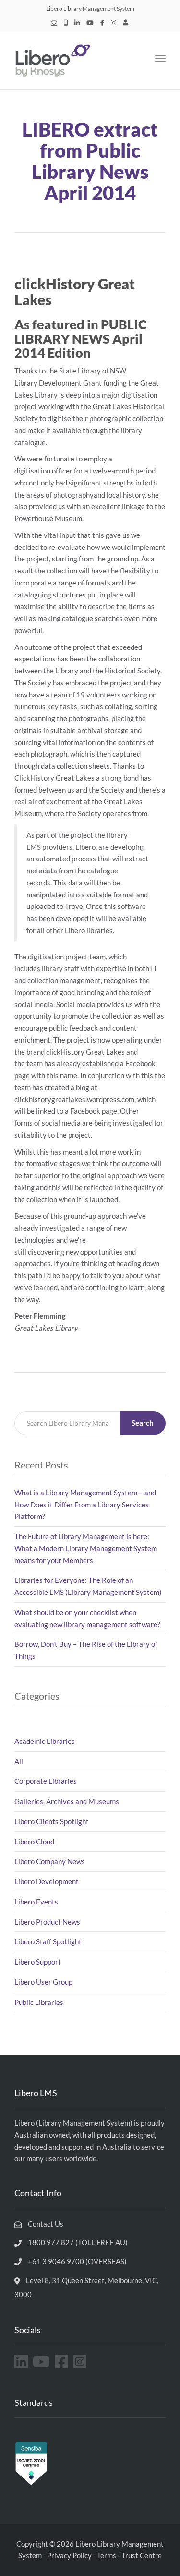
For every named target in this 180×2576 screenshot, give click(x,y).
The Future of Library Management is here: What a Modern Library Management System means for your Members (86, 1548)
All (19, 1761)
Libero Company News (50, 1861)
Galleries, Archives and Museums (67, 1801)
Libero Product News (47, 1922)
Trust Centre (142, 2555)
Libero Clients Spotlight (52, 1821)
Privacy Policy (69, 2555)
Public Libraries (39, 2002)
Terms (107, 2555)
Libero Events (36, 1902)
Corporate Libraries (46, 1781)
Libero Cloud (34, 1842)
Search (143, 1423)
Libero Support (38, 1962)
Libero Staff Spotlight (48, 1941)
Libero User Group (43, 1982)
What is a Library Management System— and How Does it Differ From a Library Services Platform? (85, 1505)
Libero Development (47, 1881)
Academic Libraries (45, 1741)
